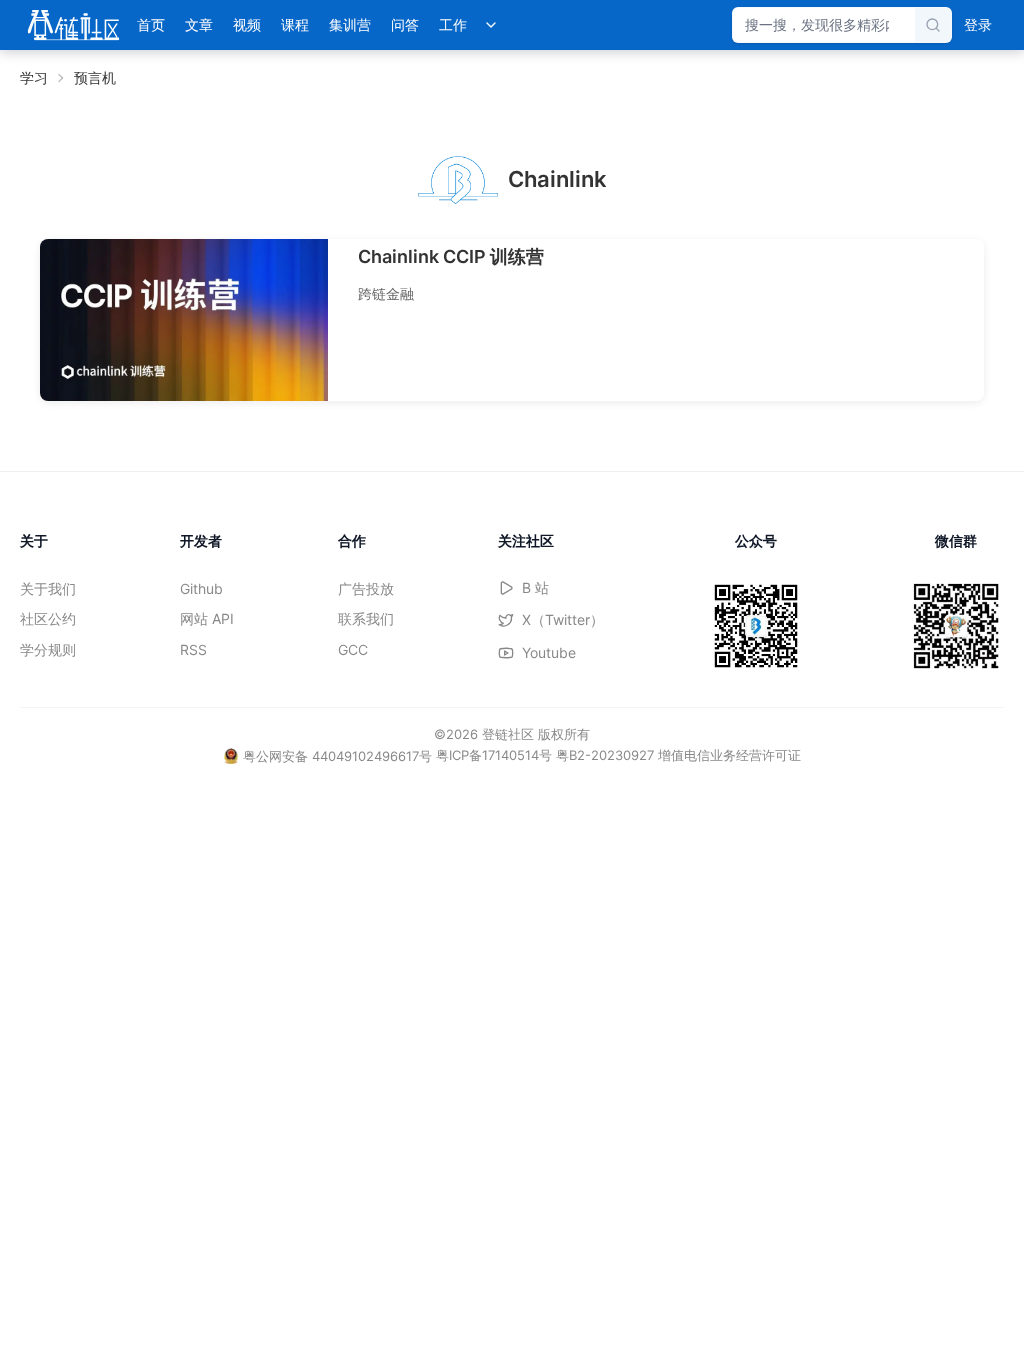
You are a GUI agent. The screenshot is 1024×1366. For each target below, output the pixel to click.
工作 (453, 24)
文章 (199, 24)
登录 (978, 24)
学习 (34, 77)
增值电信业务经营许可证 (729, 755)
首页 (151, 24)
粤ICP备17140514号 (494, 755)
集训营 (350, 24)
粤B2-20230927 (605, 755)
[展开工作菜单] (491, 25)
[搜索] (933, 25)
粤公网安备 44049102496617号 (337, 756)
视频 (247, 24)
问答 (405, 24)
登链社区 (510, 734)
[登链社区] (73, 25)
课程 (295, 24)
